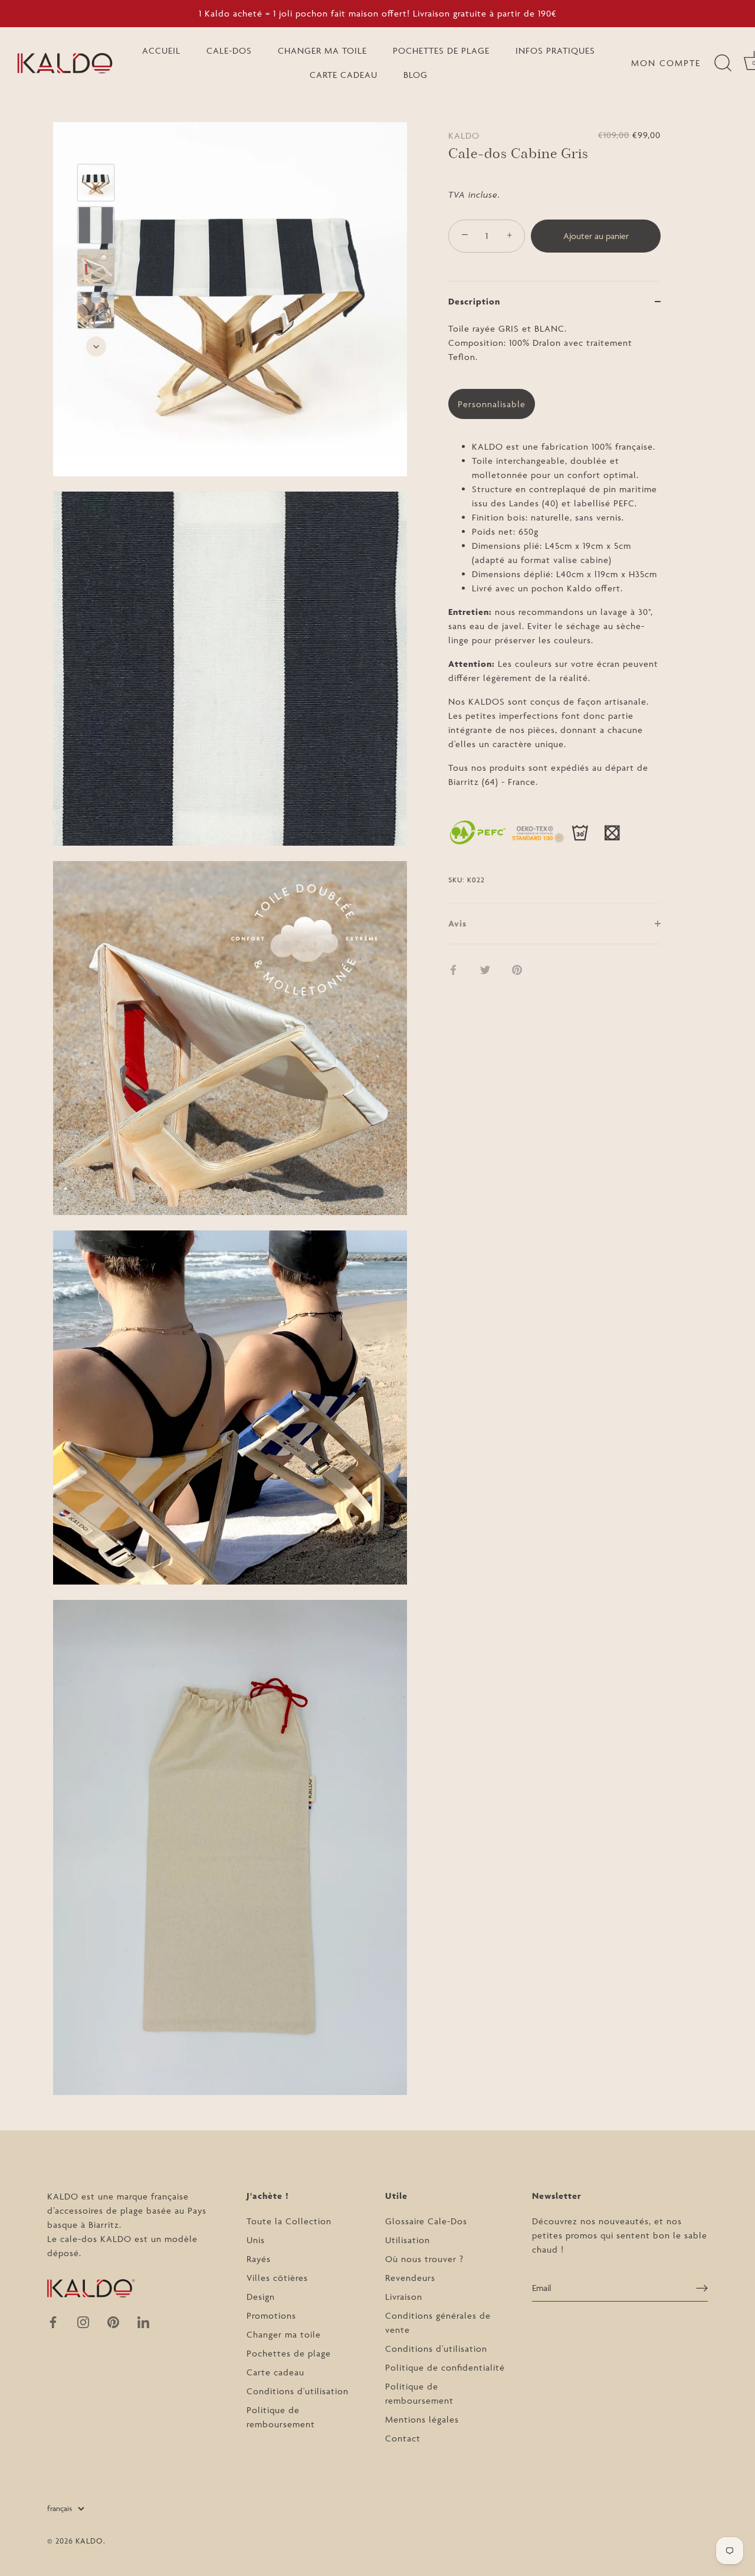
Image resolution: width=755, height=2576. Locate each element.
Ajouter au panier (596, 236)
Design (261, 2297)
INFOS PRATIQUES (555, 50)
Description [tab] (474, 301)
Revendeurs (410, 2278)
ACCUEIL (161, 50)
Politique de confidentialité (445, 2367)
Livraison (404, 2297)
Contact (403, 2438)
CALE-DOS (229, 50)
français (60, 2508)
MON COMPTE (666, 63)
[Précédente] (96, 147)
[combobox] (554, 350)
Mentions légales (422, 2419)
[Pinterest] (113, 2321)
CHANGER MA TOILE (322, 50)
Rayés (259, 2259)
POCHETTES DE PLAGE (441, 50)
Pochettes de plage (289, 2353)
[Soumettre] (702, 2288)
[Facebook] (53, 2321)
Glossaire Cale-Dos (426, 2221)
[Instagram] (83, 2321)
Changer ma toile (284, 2334)
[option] (96, 185)
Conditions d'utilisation (298, 2391)
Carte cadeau (275, 2372)
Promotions (271, 2315)
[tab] (554, 612)
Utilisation (408, 2240)
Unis (256, 2240)
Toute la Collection (289, 2221)
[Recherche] (723, 63)
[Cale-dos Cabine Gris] (96, 183)
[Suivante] (96, 346)
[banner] (554, 562)
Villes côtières (277, 2278)
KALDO (464, 135)
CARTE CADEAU (344, 75)
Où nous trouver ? (424, 2259)
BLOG (416, 75)
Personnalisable (492, 404)
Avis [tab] (457, 923)
